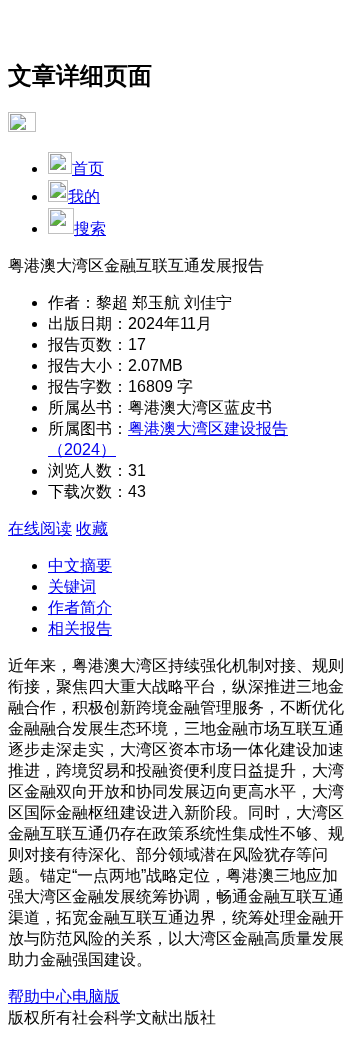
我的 (84, 196)
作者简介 (80, 607)
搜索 (90, 228)
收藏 (92, 528)
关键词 (72, 586)
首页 (88, 168)
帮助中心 (40, 996)
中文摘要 (80, 565)
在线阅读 (40, 528)
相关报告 (80, 628)
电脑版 (96, 996)
